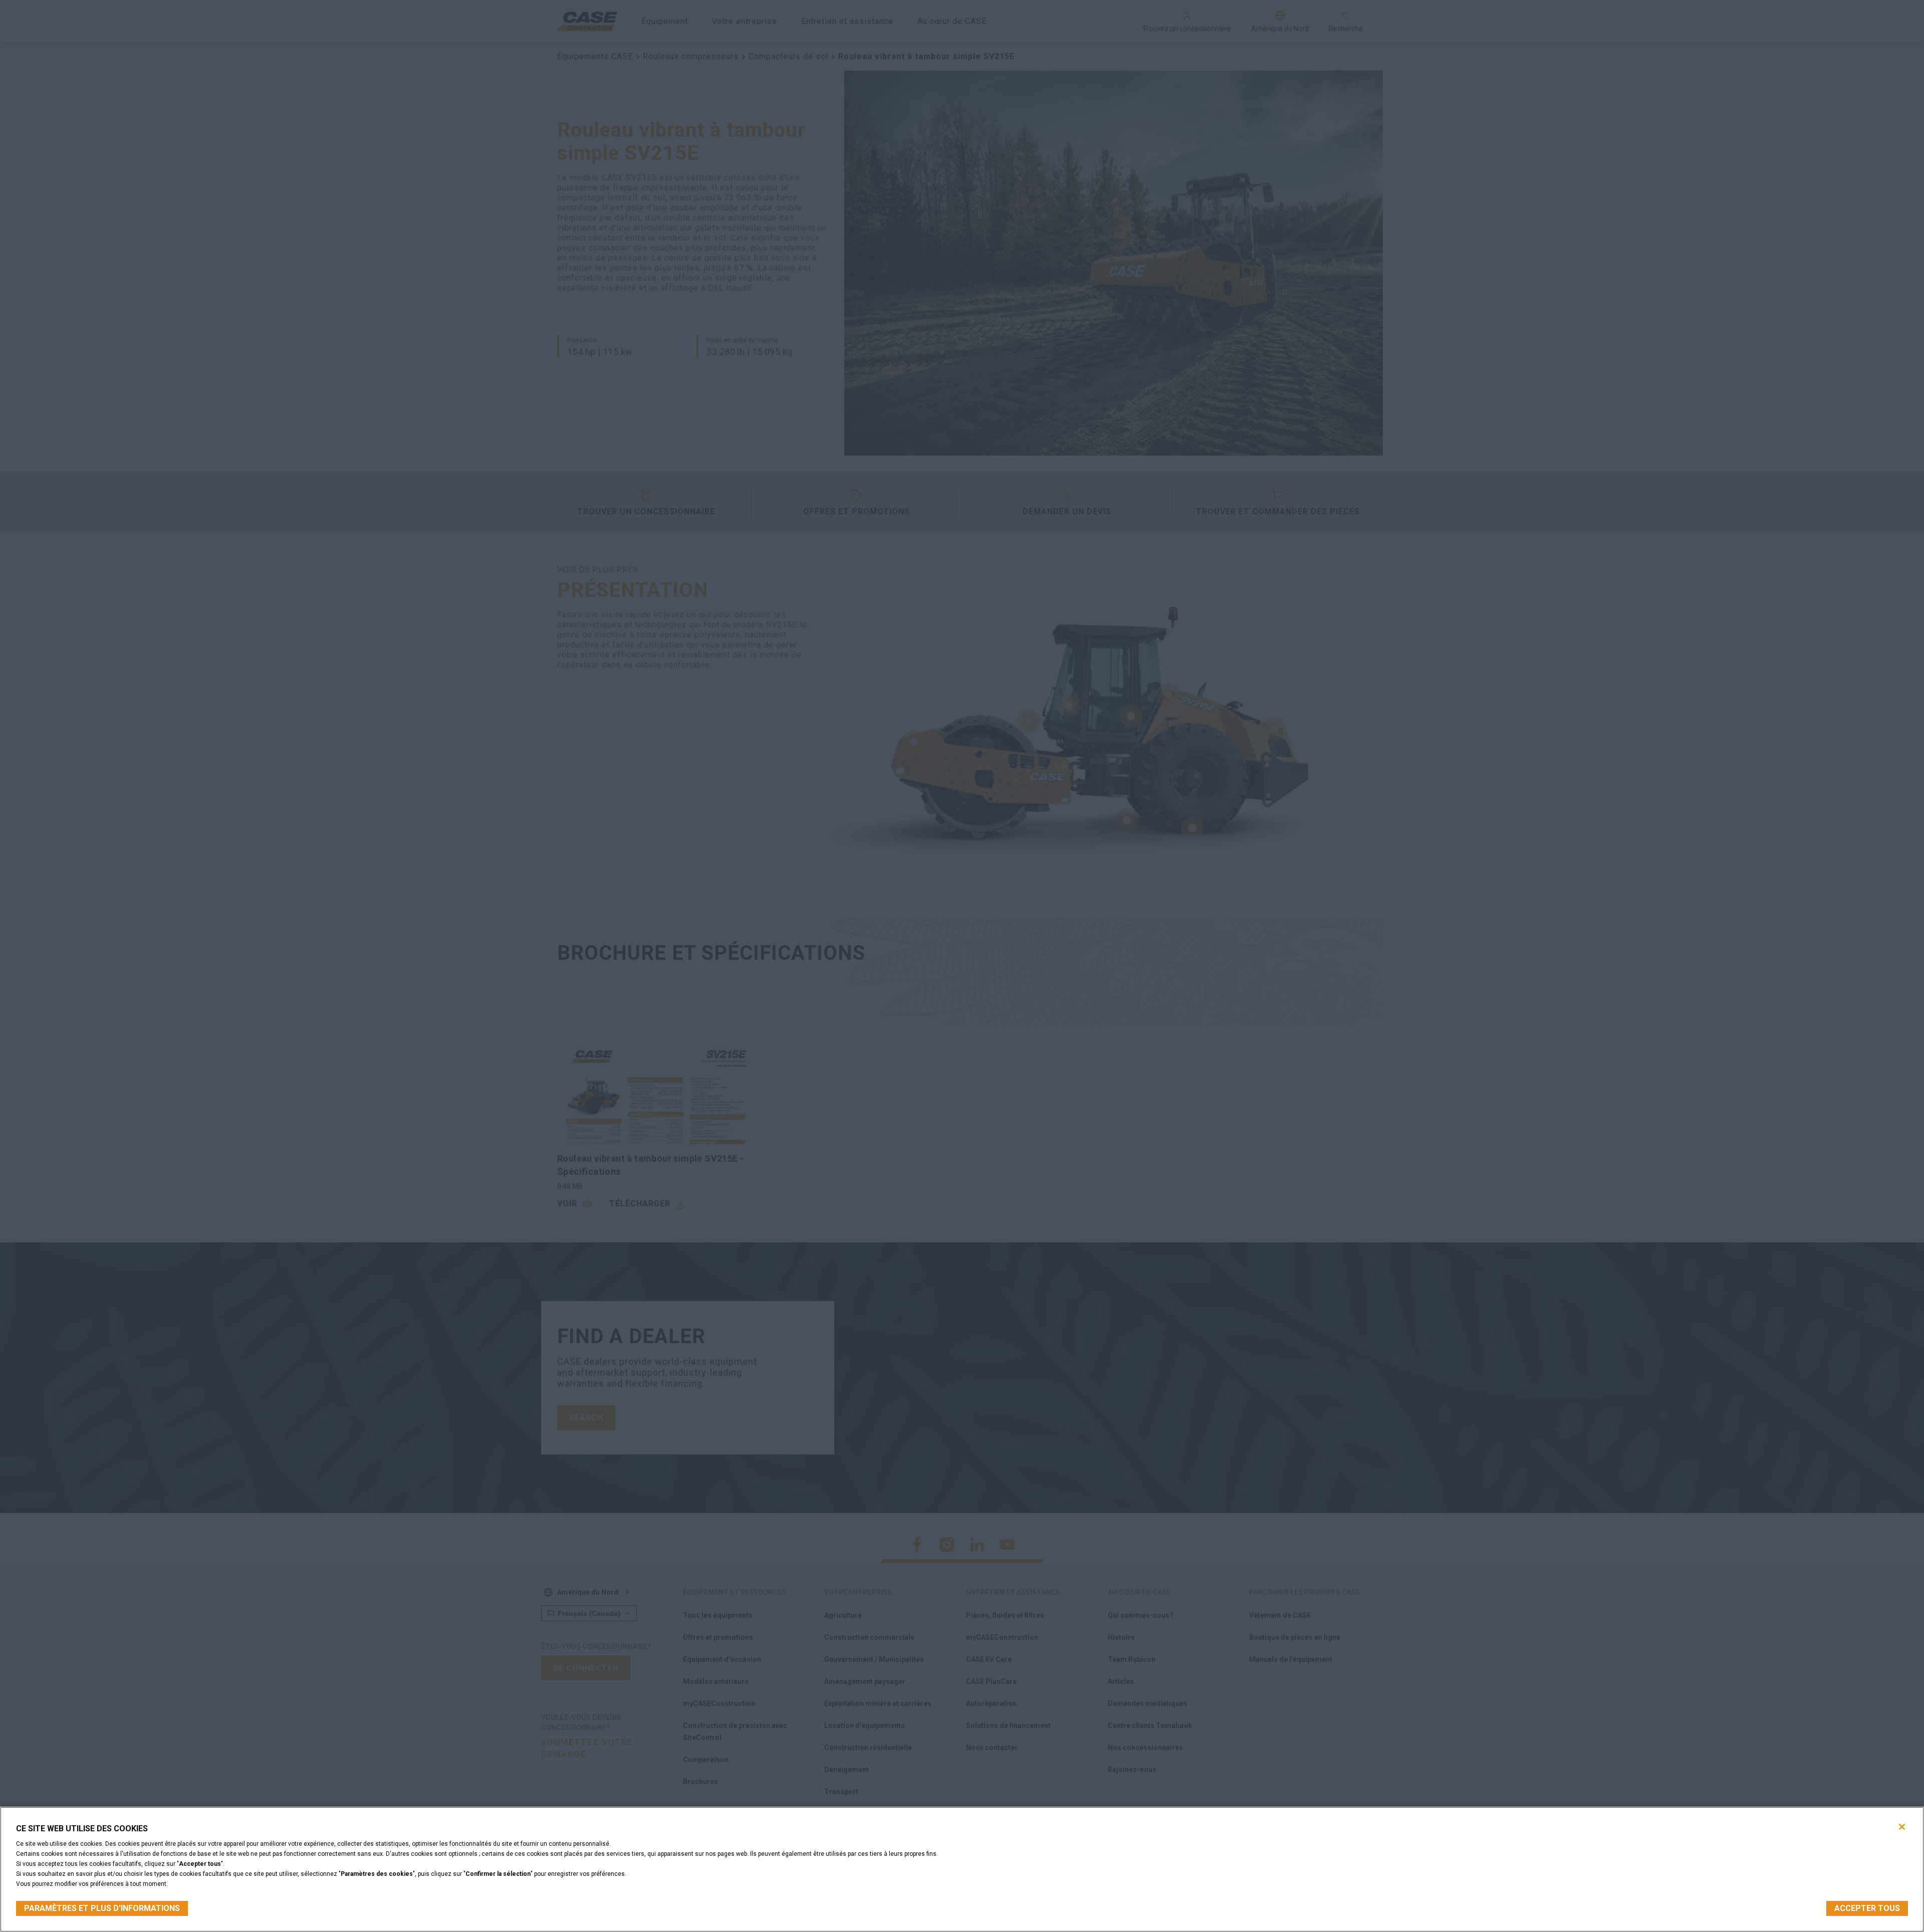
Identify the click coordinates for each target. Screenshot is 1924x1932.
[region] (962, 1869)
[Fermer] (1902, 1827)
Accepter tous (1867, 1908)
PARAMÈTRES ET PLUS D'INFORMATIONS (102, 1908)
